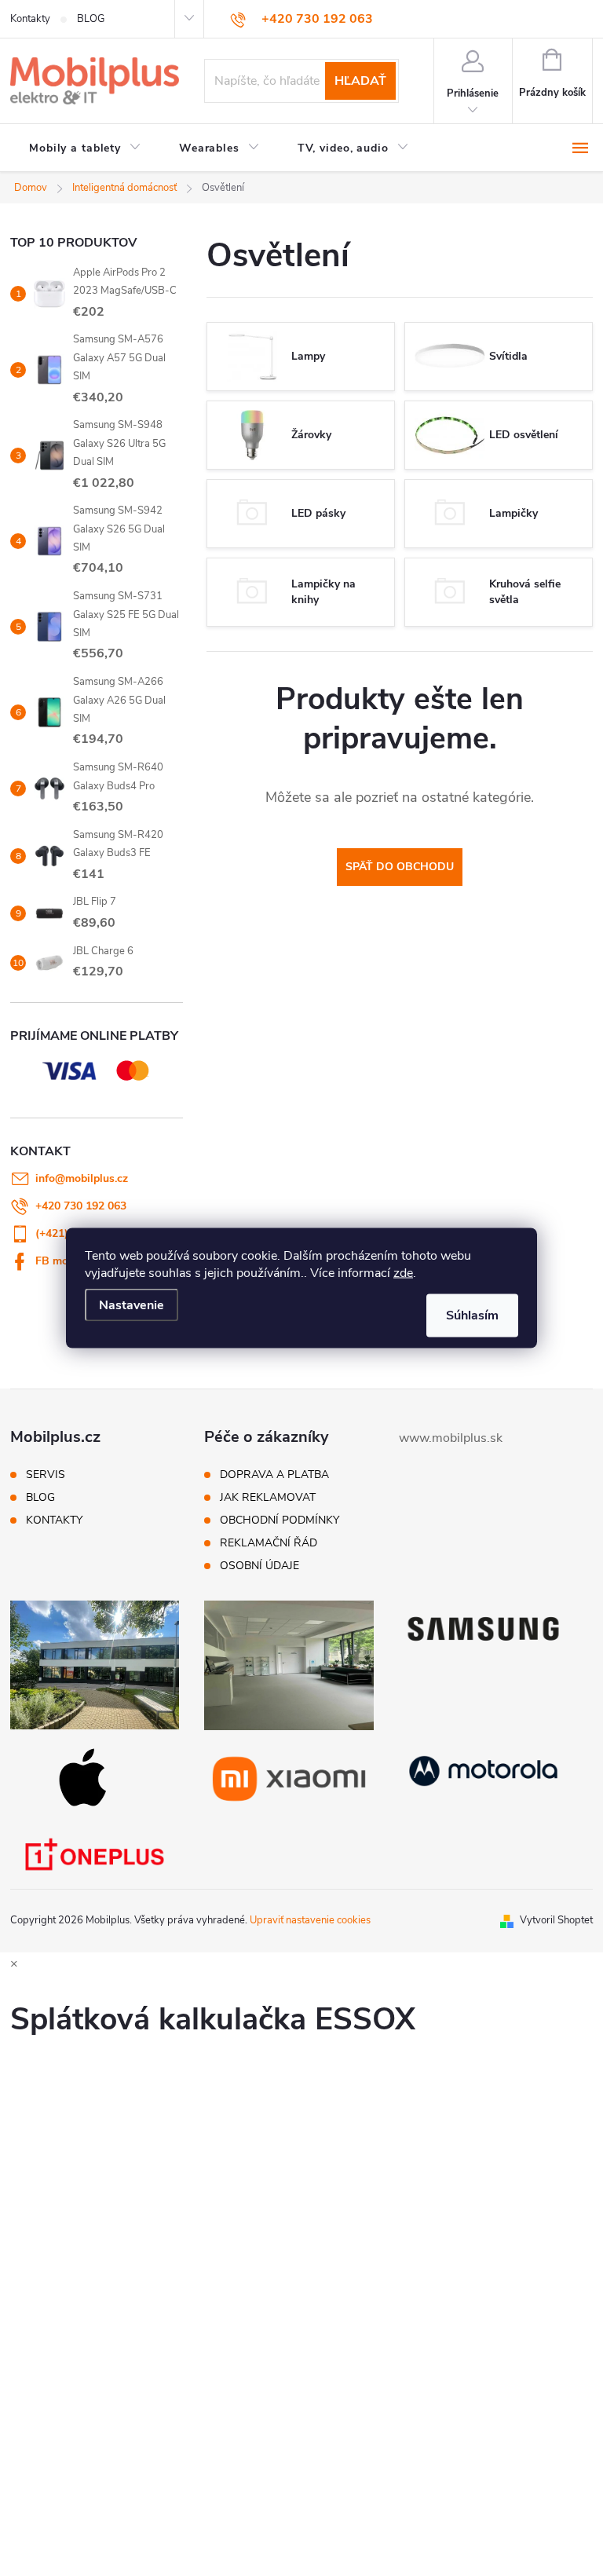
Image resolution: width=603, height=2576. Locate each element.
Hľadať (360, 81)
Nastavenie (132, 1305)
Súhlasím (472, 1315)
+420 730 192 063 (81, 1206)
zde (403, 1273)
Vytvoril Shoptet (556, 1920)
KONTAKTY (54, 1520)
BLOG (91, 19)
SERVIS (46, 1475)
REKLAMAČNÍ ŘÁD (269, 1543)
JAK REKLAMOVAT (268, 1498)
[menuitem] (85, 148)
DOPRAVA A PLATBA (274, 1475)
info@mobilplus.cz (82, 1178)
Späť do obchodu (400, 867)
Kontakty (30, 19)
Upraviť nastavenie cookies (310, 1920)
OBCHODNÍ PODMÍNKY (280, 1520)
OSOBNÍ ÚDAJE (259, 1566)
